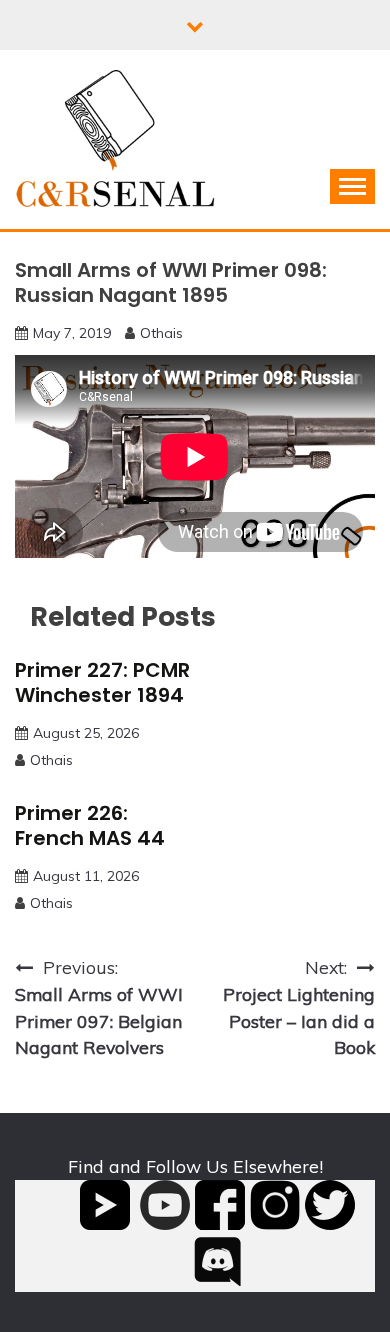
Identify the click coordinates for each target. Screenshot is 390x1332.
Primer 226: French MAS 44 (90, 825)
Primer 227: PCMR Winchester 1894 (102, 682)
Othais (161, 333)
